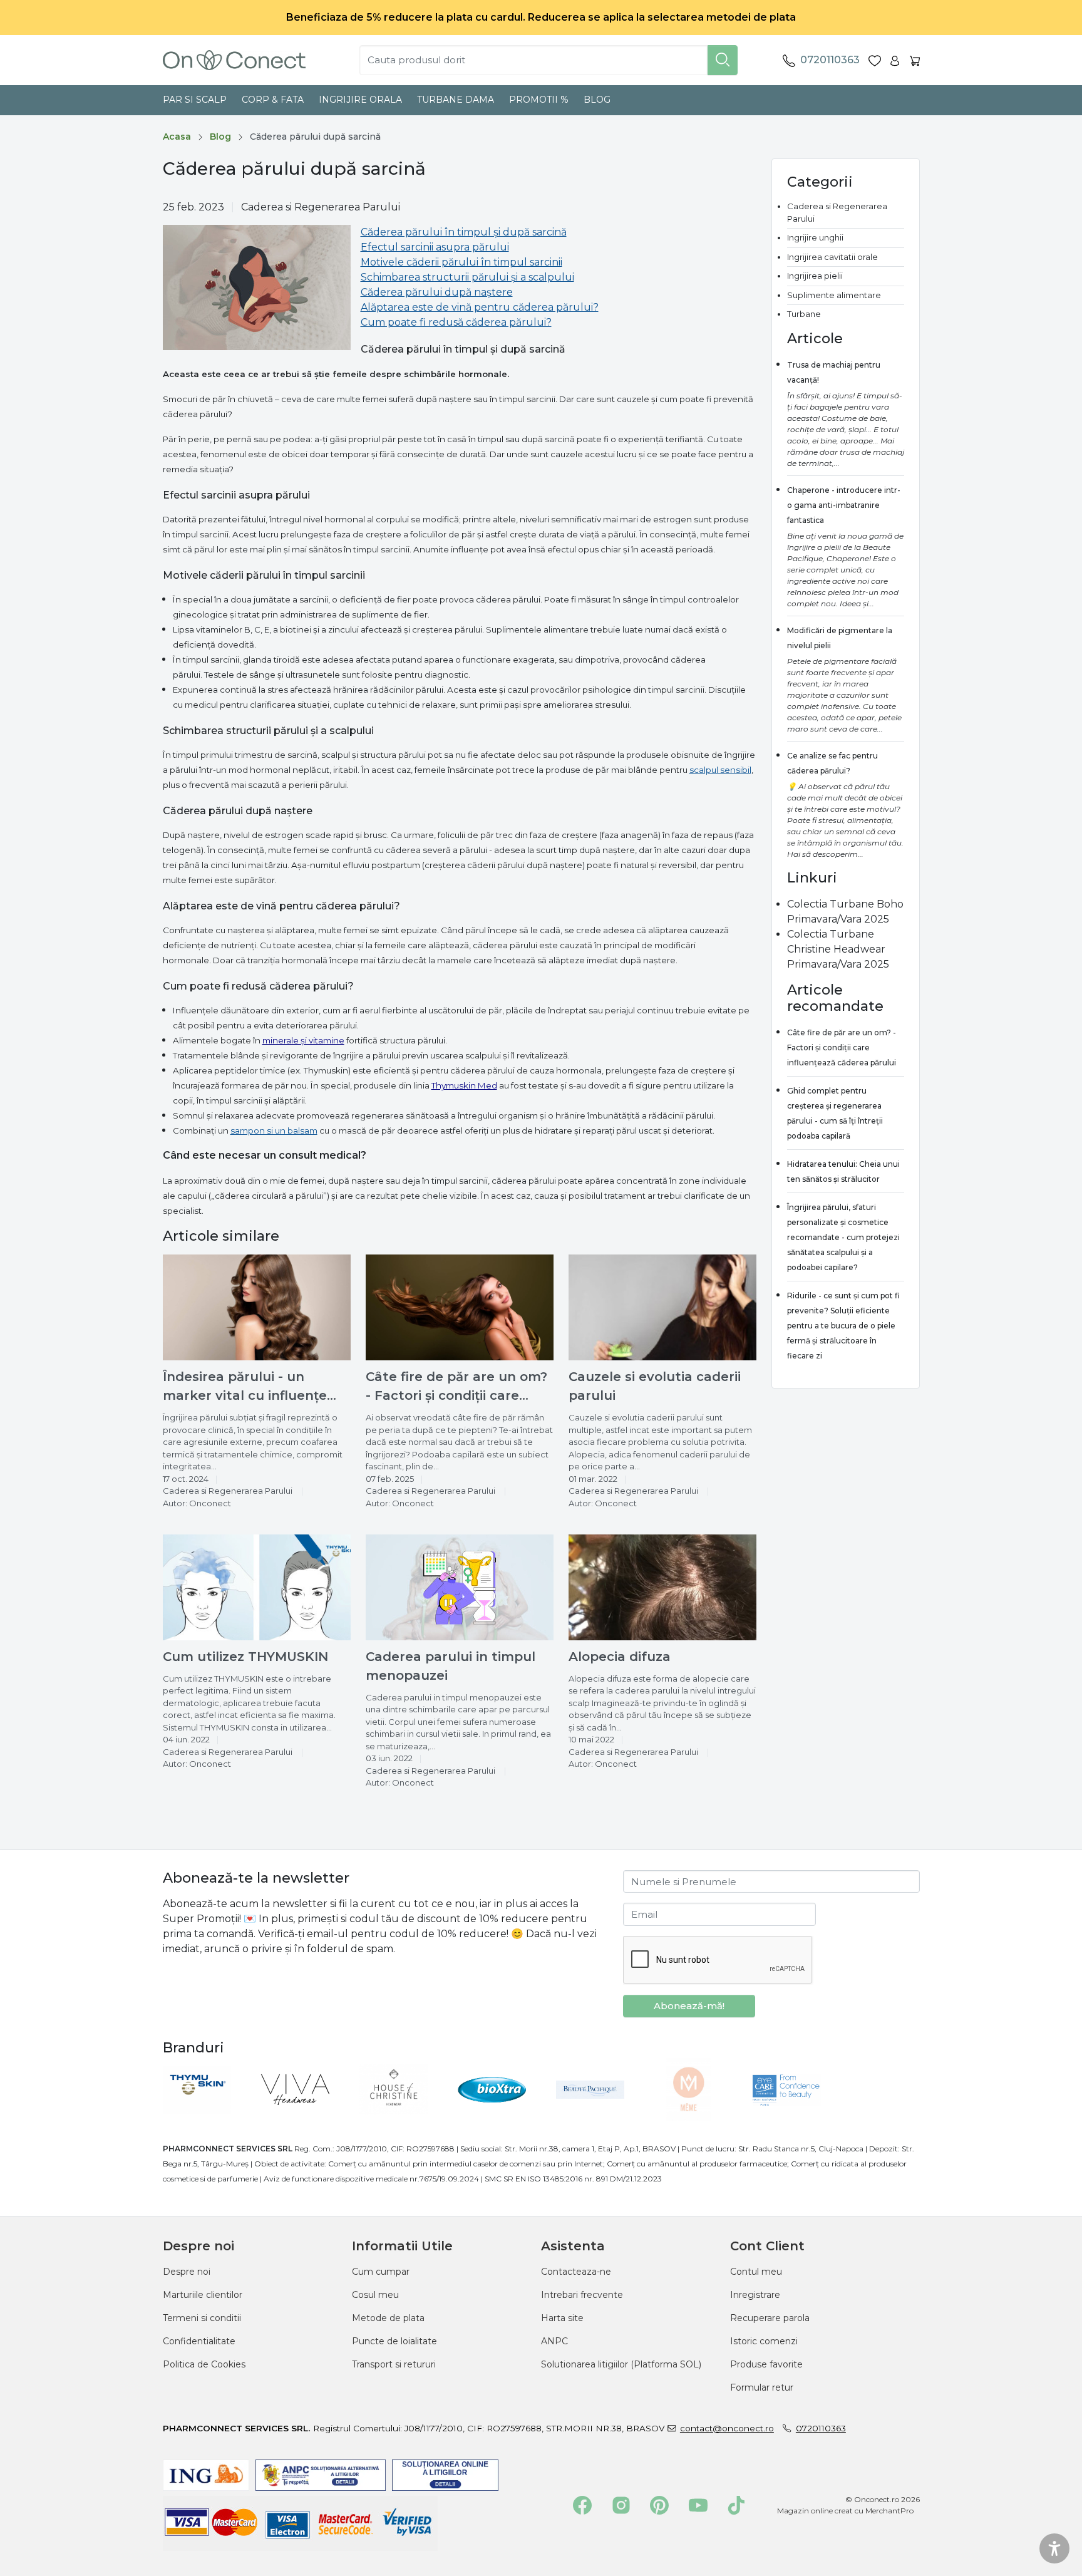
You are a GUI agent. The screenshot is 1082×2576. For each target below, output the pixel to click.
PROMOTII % (539, 100)
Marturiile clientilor (203, 2295)
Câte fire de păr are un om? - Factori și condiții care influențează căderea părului (842, 1047)
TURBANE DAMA (456, 100)
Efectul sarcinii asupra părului (435, 247)
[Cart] (915, 60)
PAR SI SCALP (195, 100)
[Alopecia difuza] (662, 1587)
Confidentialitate (199, 2341)
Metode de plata (388, 2318)
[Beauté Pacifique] (593, 2118)
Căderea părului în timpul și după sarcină (464, 232)
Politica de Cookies (204, 2364)
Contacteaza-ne (576, 2272)
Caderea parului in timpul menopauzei (451, 1666)
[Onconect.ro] (234, 60)
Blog (597, 100)
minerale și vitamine (303, 1040)
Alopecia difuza (620, 1657)
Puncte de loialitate (394, 2341)
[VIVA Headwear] (298, 2118)
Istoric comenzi (764, 2341)
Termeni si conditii (202, 2318)
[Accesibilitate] (1054, 2548)
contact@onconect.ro (727, 2428)
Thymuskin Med (464, 1085)
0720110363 (821, 2428)
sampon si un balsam (274, 1130)
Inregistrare (755, 2295)
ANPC (554, 2341)
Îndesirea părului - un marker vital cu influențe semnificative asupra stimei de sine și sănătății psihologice (254, 1387)
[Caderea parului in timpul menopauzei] (460, 1587)
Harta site (562, 2318)
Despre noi (187, 2272)
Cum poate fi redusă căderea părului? (456, 322)
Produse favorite (766, 2364)
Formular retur (762, 2387)
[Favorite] (875, 60)
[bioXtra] (495, 2118)
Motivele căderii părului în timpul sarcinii (461, 262)
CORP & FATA (273, 100)
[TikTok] (736, 2505)
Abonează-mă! (689, 2006)
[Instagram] (621, 2505)
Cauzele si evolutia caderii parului (655, 1386)
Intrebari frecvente (582, 2295)
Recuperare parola (770, 2318)
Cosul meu (375, 2295)
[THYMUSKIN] (200, 2118)
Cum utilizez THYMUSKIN (245, 1657)
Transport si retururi (394, 2364)
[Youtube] (698, 2505)
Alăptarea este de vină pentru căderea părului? (480, 307)
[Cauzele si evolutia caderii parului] (662, 1307)
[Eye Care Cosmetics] (790, 2118)
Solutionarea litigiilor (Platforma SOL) (621, 2364)
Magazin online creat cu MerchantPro (845, 2511)
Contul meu (756, 2272)
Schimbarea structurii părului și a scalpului (467, 277)
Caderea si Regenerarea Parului (321, 207)
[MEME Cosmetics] (692, 2118)
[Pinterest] (659, 2505)
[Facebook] (582, 2505)
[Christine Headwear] (397, 2118)
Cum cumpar (381, 2272)
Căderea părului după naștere (437, 292)
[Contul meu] (895, 60)
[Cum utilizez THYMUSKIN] (257, 1587)
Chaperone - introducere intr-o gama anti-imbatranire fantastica (844, 505)
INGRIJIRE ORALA (360, 100)
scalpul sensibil (720, 770)
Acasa (177, 137)
